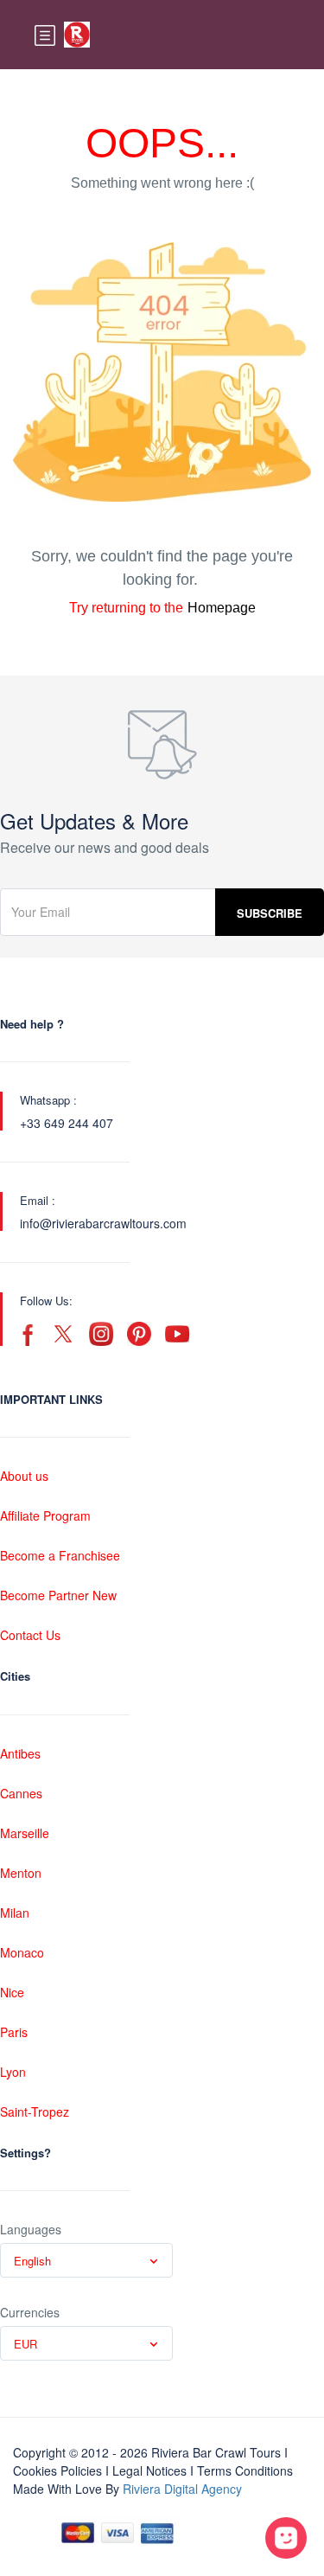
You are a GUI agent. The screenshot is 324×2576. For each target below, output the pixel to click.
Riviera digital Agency (182, 2489)
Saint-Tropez (35, 2111)
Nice (12, 1992)
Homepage (222, 608)
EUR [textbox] (25, 2344)
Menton (21, 1873)
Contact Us (30, 1635)
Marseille (25, 1833)
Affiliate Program (45, 1515)
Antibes (20, 1753)
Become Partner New (58, 1595)
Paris (14, 2032)
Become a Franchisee (60, 1555)
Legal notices (149, 2470)
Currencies (30, 2312)
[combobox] (86, 2260)
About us (24, 1476)
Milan (15, 1913)
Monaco (22, 1952)
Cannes (21, 1793)
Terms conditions (245, 2470)
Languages (31, 2229)
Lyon (13, 2072)
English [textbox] (32, 2261)
